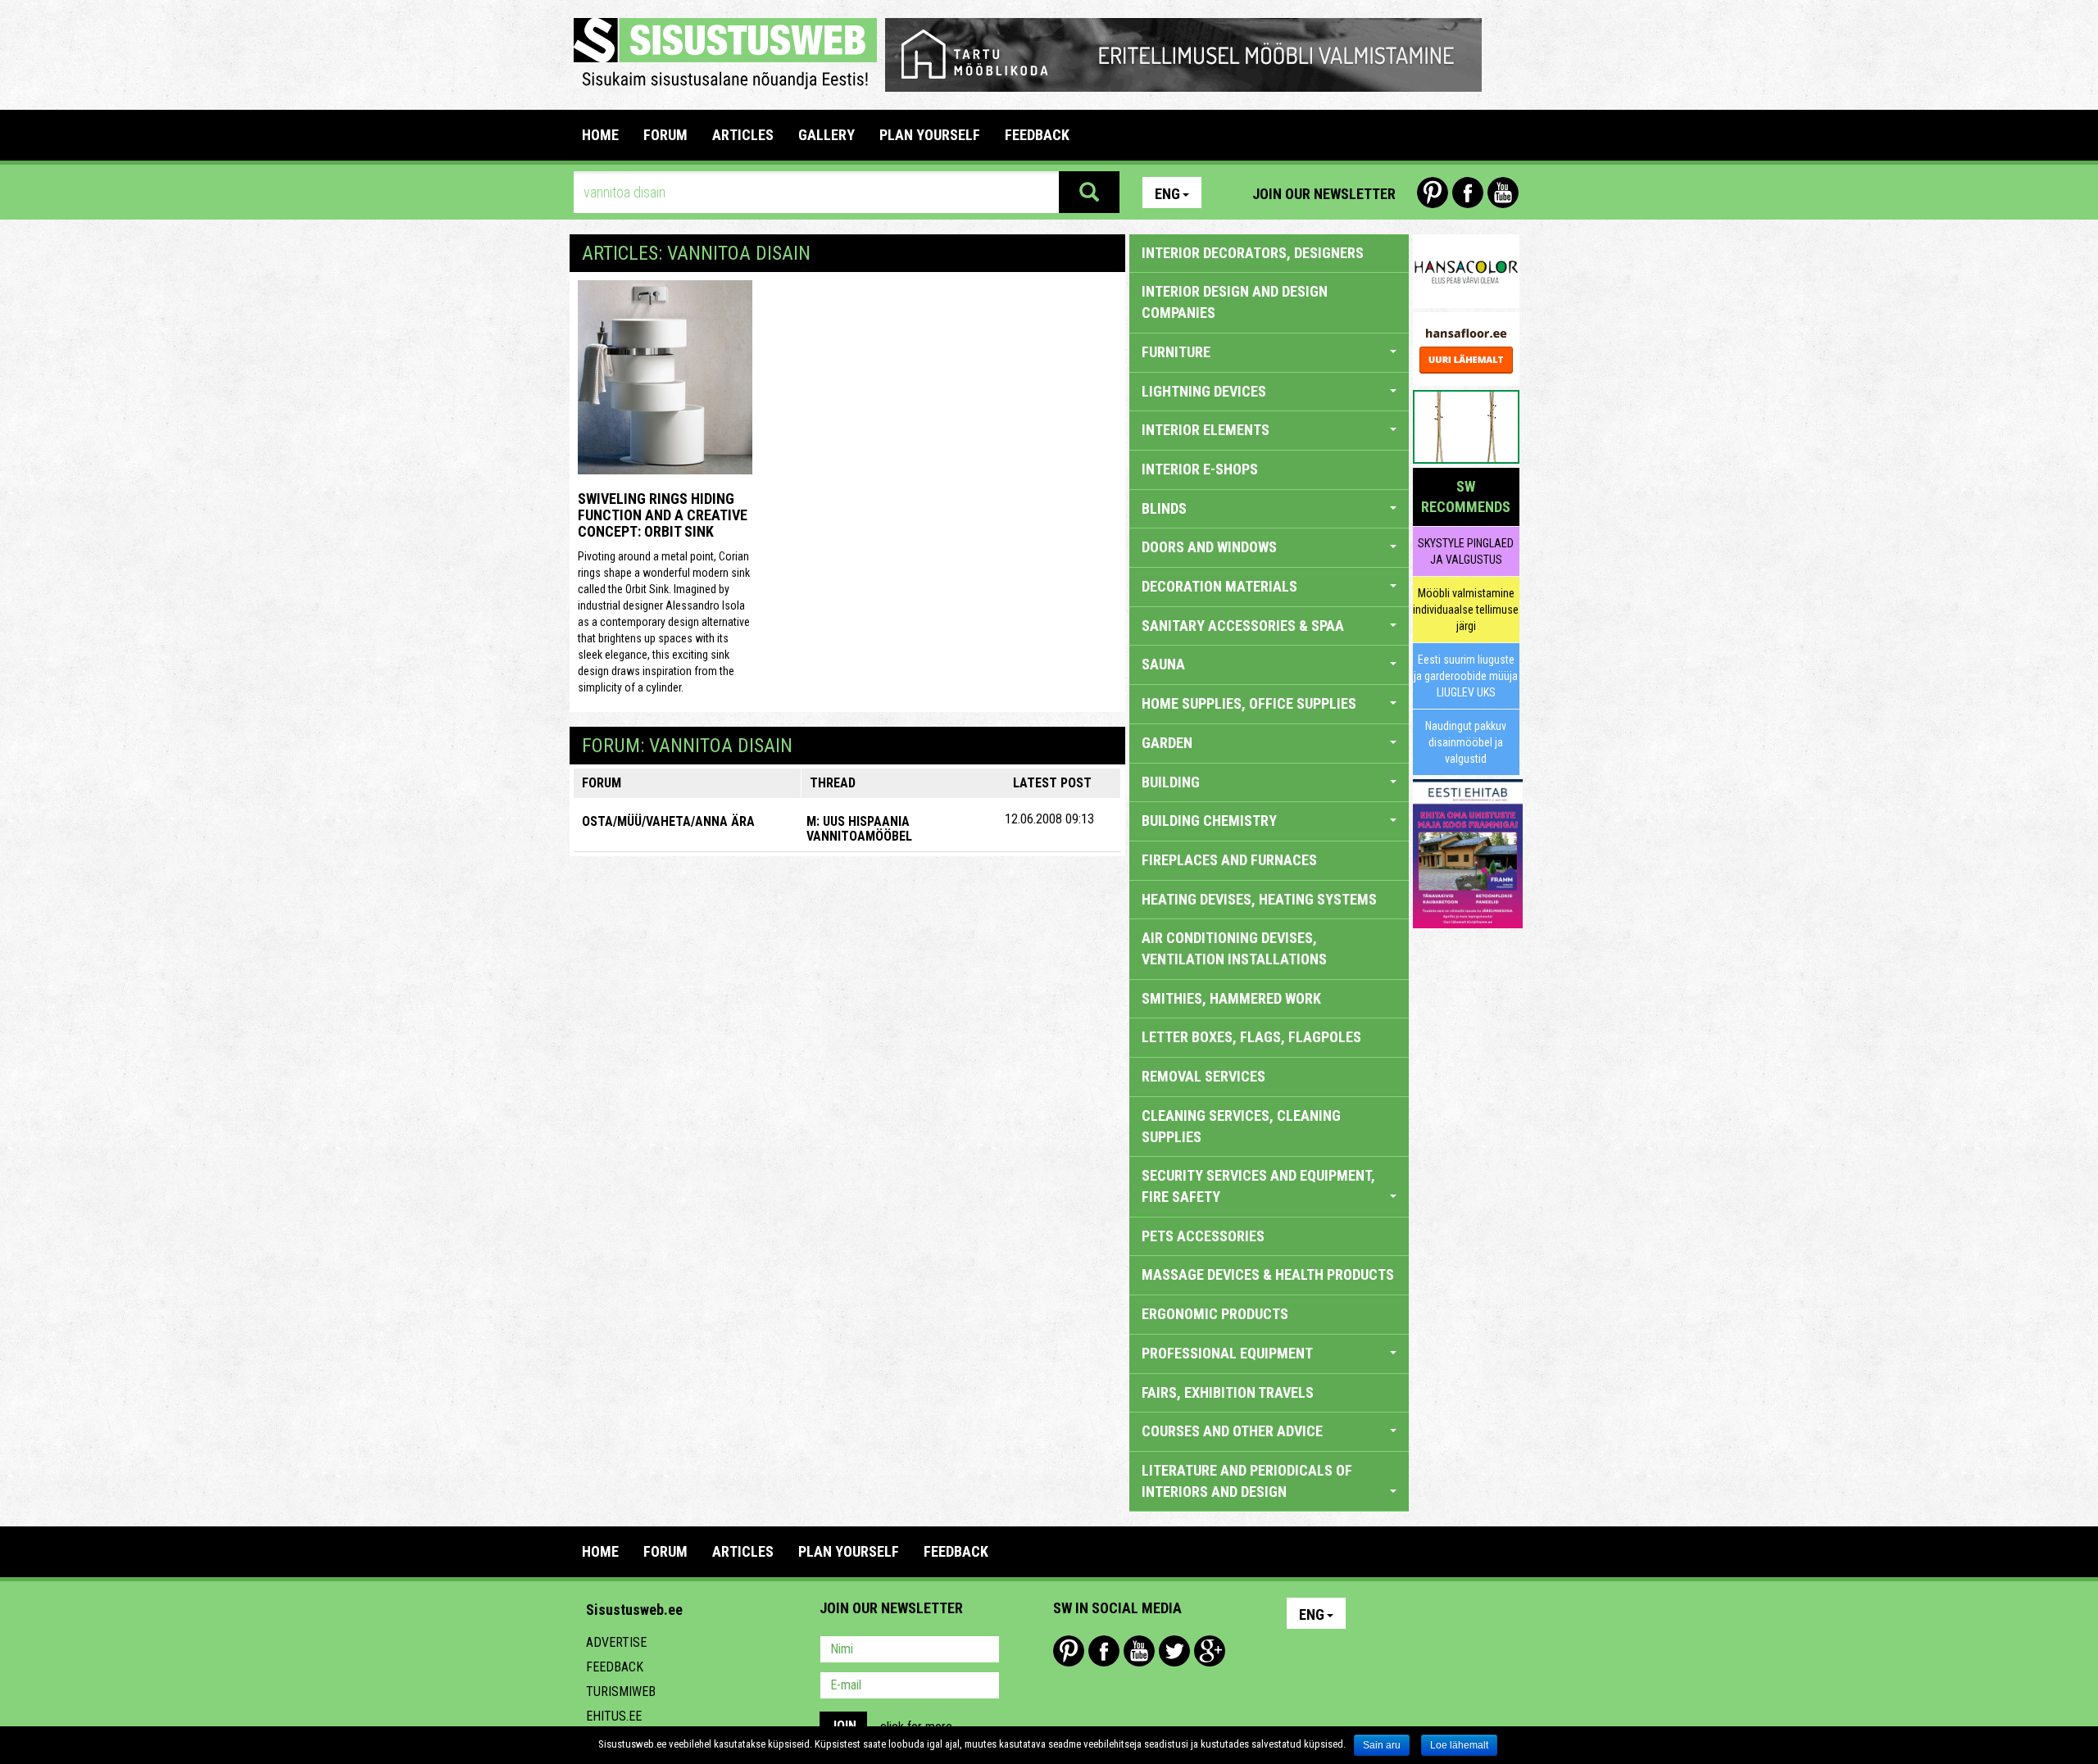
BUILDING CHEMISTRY (1209, 821)
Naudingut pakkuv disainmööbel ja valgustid (1466, 742)
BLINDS (1164, 508)
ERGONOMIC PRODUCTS (1215, 1314)
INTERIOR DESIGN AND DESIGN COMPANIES (1235, 302)
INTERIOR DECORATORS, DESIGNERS (1253, 253)
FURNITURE (1176, 352)
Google (1210, 1651)
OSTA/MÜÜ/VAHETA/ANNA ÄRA (668, 821)
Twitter (1174, 1651)
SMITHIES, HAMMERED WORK (1231, 998)
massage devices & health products (1268, 1274)
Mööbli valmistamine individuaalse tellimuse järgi (1466, 610)
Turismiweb (621, 1691)
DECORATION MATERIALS (1219, 586)
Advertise (616, 1642)
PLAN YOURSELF (930, 135)
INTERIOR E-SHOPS (1200, 469)
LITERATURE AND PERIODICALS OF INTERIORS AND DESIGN (1247, 1481)
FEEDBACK (1037, 135)
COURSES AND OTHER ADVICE (1232, 1431)
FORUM (665, 135)
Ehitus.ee (614, 1716)
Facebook (1468, 193)
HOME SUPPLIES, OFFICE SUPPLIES (1249, 703)
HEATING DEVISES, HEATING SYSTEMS (1259, 899)
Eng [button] (1167, 194)
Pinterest (1433, 193)
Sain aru (1382, 1745)
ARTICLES (743, 135)
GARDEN (1167, 743)
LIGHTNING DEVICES (1204, 391)
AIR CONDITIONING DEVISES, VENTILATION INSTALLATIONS (1234, 948)
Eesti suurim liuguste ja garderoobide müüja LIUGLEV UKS (1466, 676)
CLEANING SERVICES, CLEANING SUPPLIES (1241, 1126)
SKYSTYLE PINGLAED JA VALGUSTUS (1466, 551)
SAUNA (1163, 664)
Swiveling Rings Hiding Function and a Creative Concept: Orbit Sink (663, 515)
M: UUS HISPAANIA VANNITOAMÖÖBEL (859, 829)
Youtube (1503, 193)
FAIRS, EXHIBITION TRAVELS (1228, 1392)
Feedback (615, 1667)
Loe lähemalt (1459, 1745)
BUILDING (1171, 782)
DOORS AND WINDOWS (1209, 547)
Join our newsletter (1324, 194)
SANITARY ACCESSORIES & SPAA (1243, 626)
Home (600, 135)
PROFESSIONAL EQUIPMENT (1227, 1353)
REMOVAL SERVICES (1203, 1076)
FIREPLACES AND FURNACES (1229, 860)
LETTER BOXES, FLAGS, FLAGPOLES (1251, 1037)
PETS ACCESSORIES (1203, 1236)
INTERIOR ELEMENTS (1206, 430)
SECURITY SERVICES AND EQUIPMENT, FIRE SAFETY (1258, 1186)
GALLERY (826, 135)
